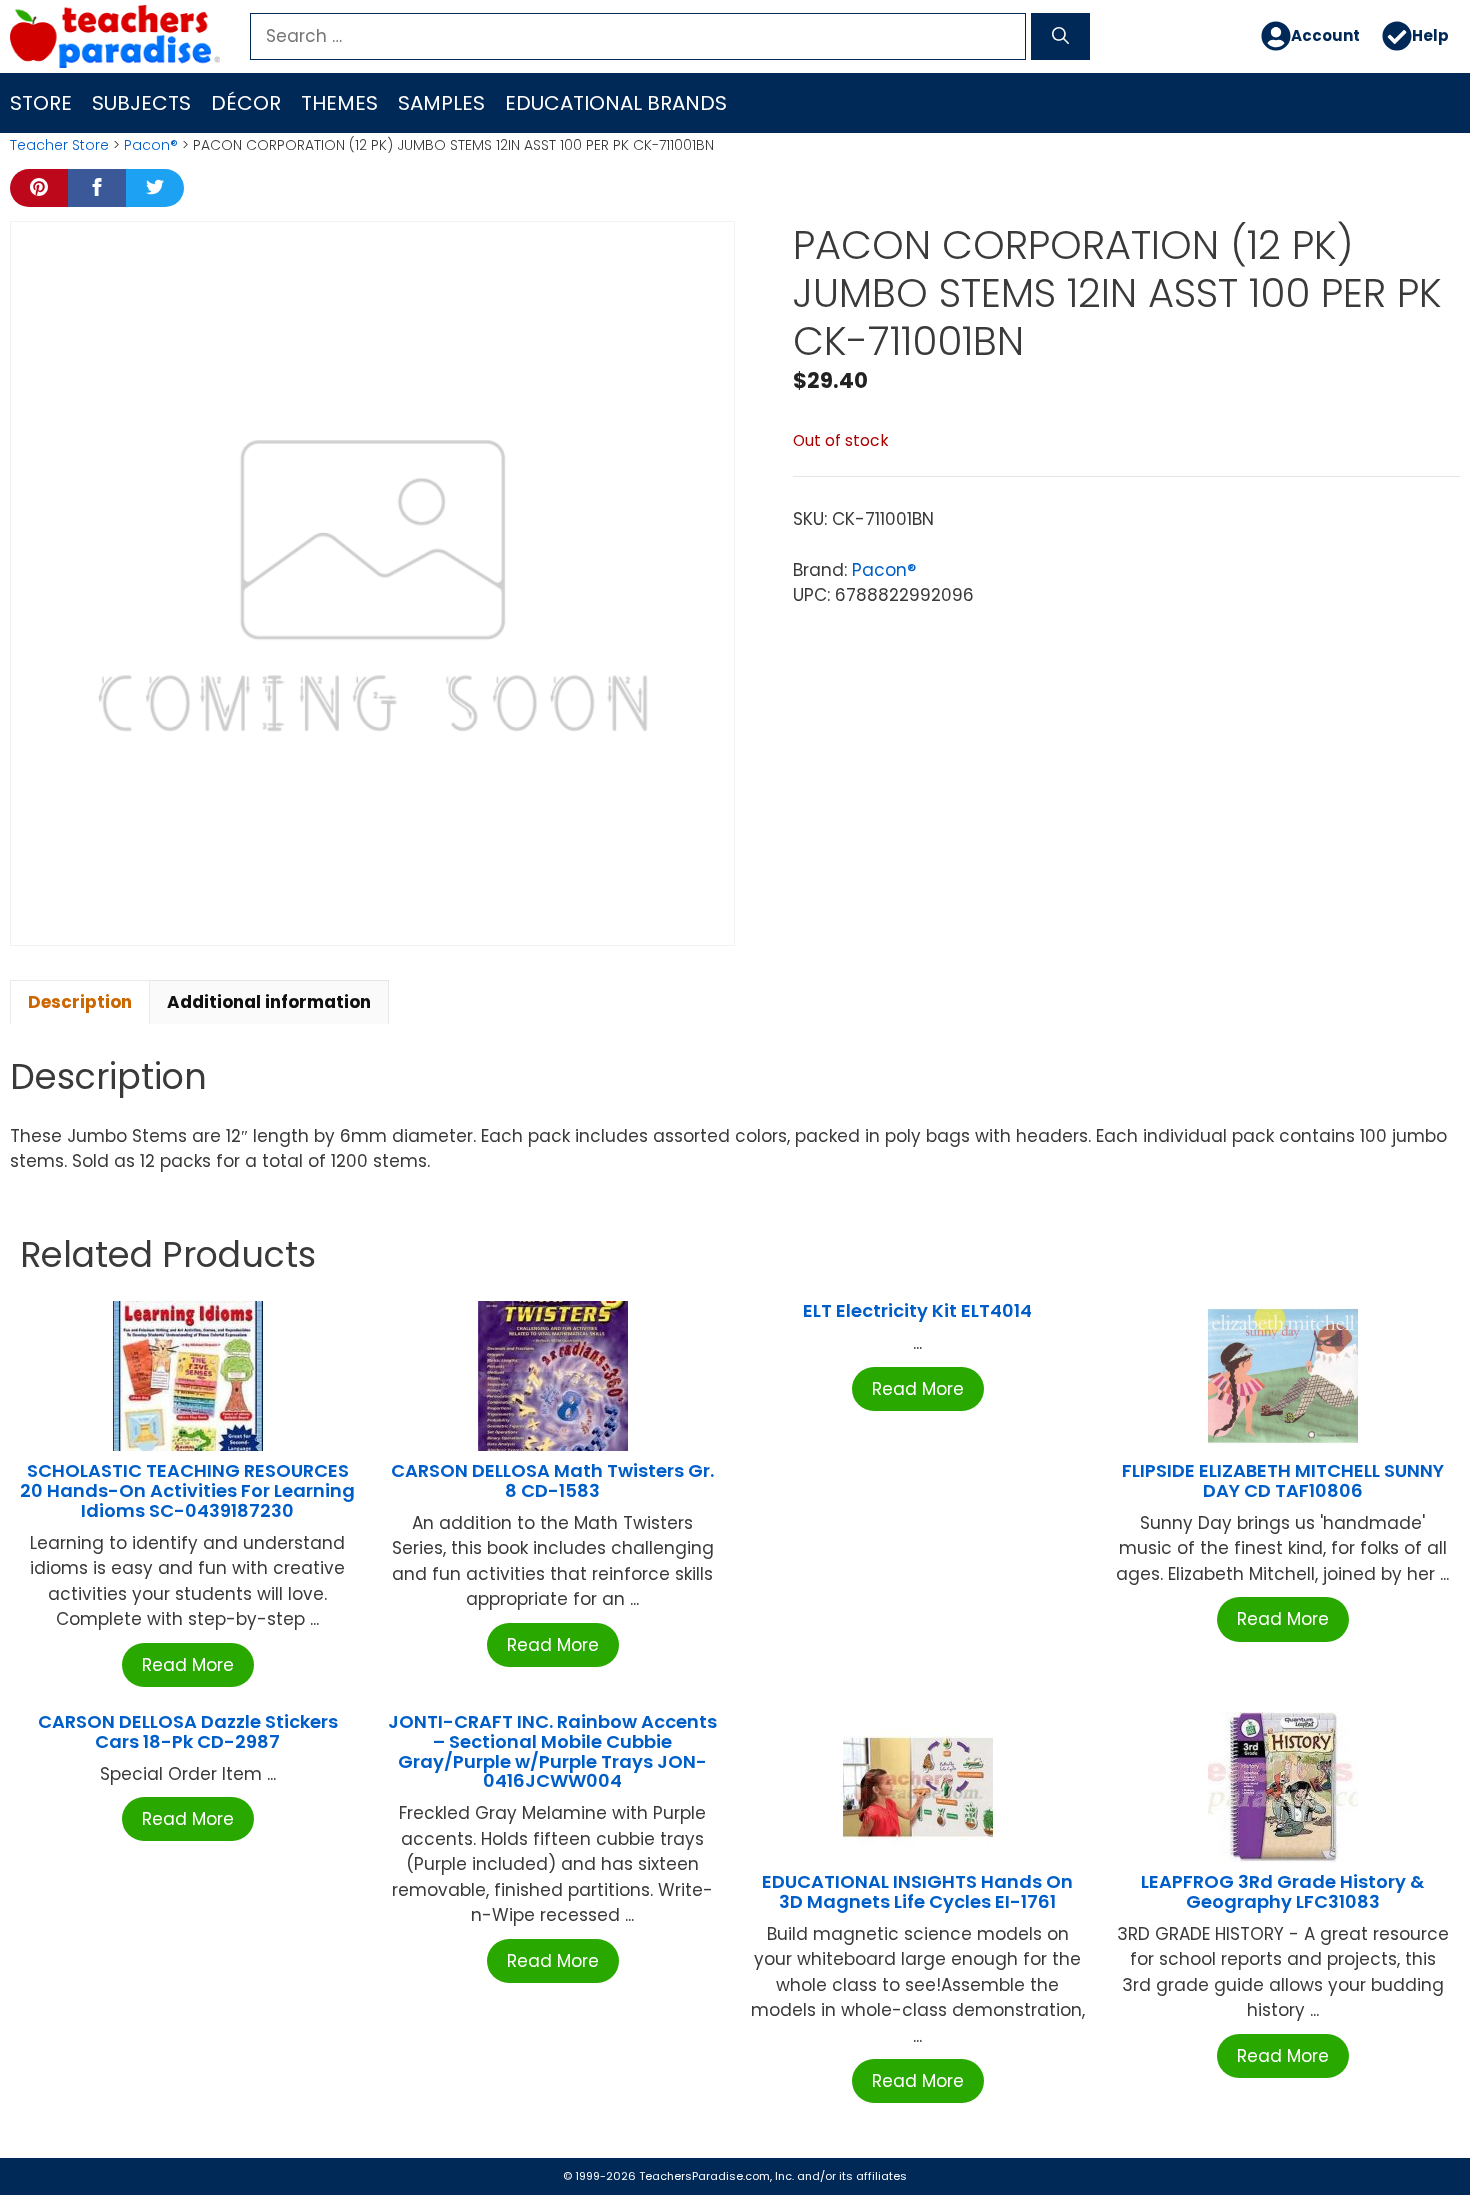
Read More (188, 1665)
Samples (441, 103)
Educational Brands (616, 103)
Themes (339, 103)
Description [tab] (80, 1002)
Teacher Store (59, 145)
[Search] (1060, 37)
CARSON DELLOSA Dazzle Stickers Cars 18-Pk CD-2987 (188, 1731)
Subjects (141, 103)
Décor (246, 103)
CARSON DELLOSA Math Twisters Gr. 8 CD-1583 (552, 1480)
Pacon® (151, 145)
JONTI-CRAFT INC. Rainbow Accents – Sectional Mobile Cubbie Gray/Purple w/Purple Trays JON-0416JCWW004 (552, 1751)
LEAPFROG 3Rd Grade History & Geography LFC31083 (1282, 1891)
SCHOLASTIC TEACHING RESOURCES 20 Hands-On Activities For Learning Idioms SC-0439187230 (187, 1490)
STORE (41, 103)
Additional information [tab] (269, 1002)
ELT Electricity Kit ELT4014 (917, 1310)
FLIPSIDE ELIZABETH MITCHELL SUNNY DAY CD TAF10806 (1283, 1480)
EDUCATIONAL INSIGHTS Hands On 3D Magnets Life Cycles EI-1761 (917, 1891)
